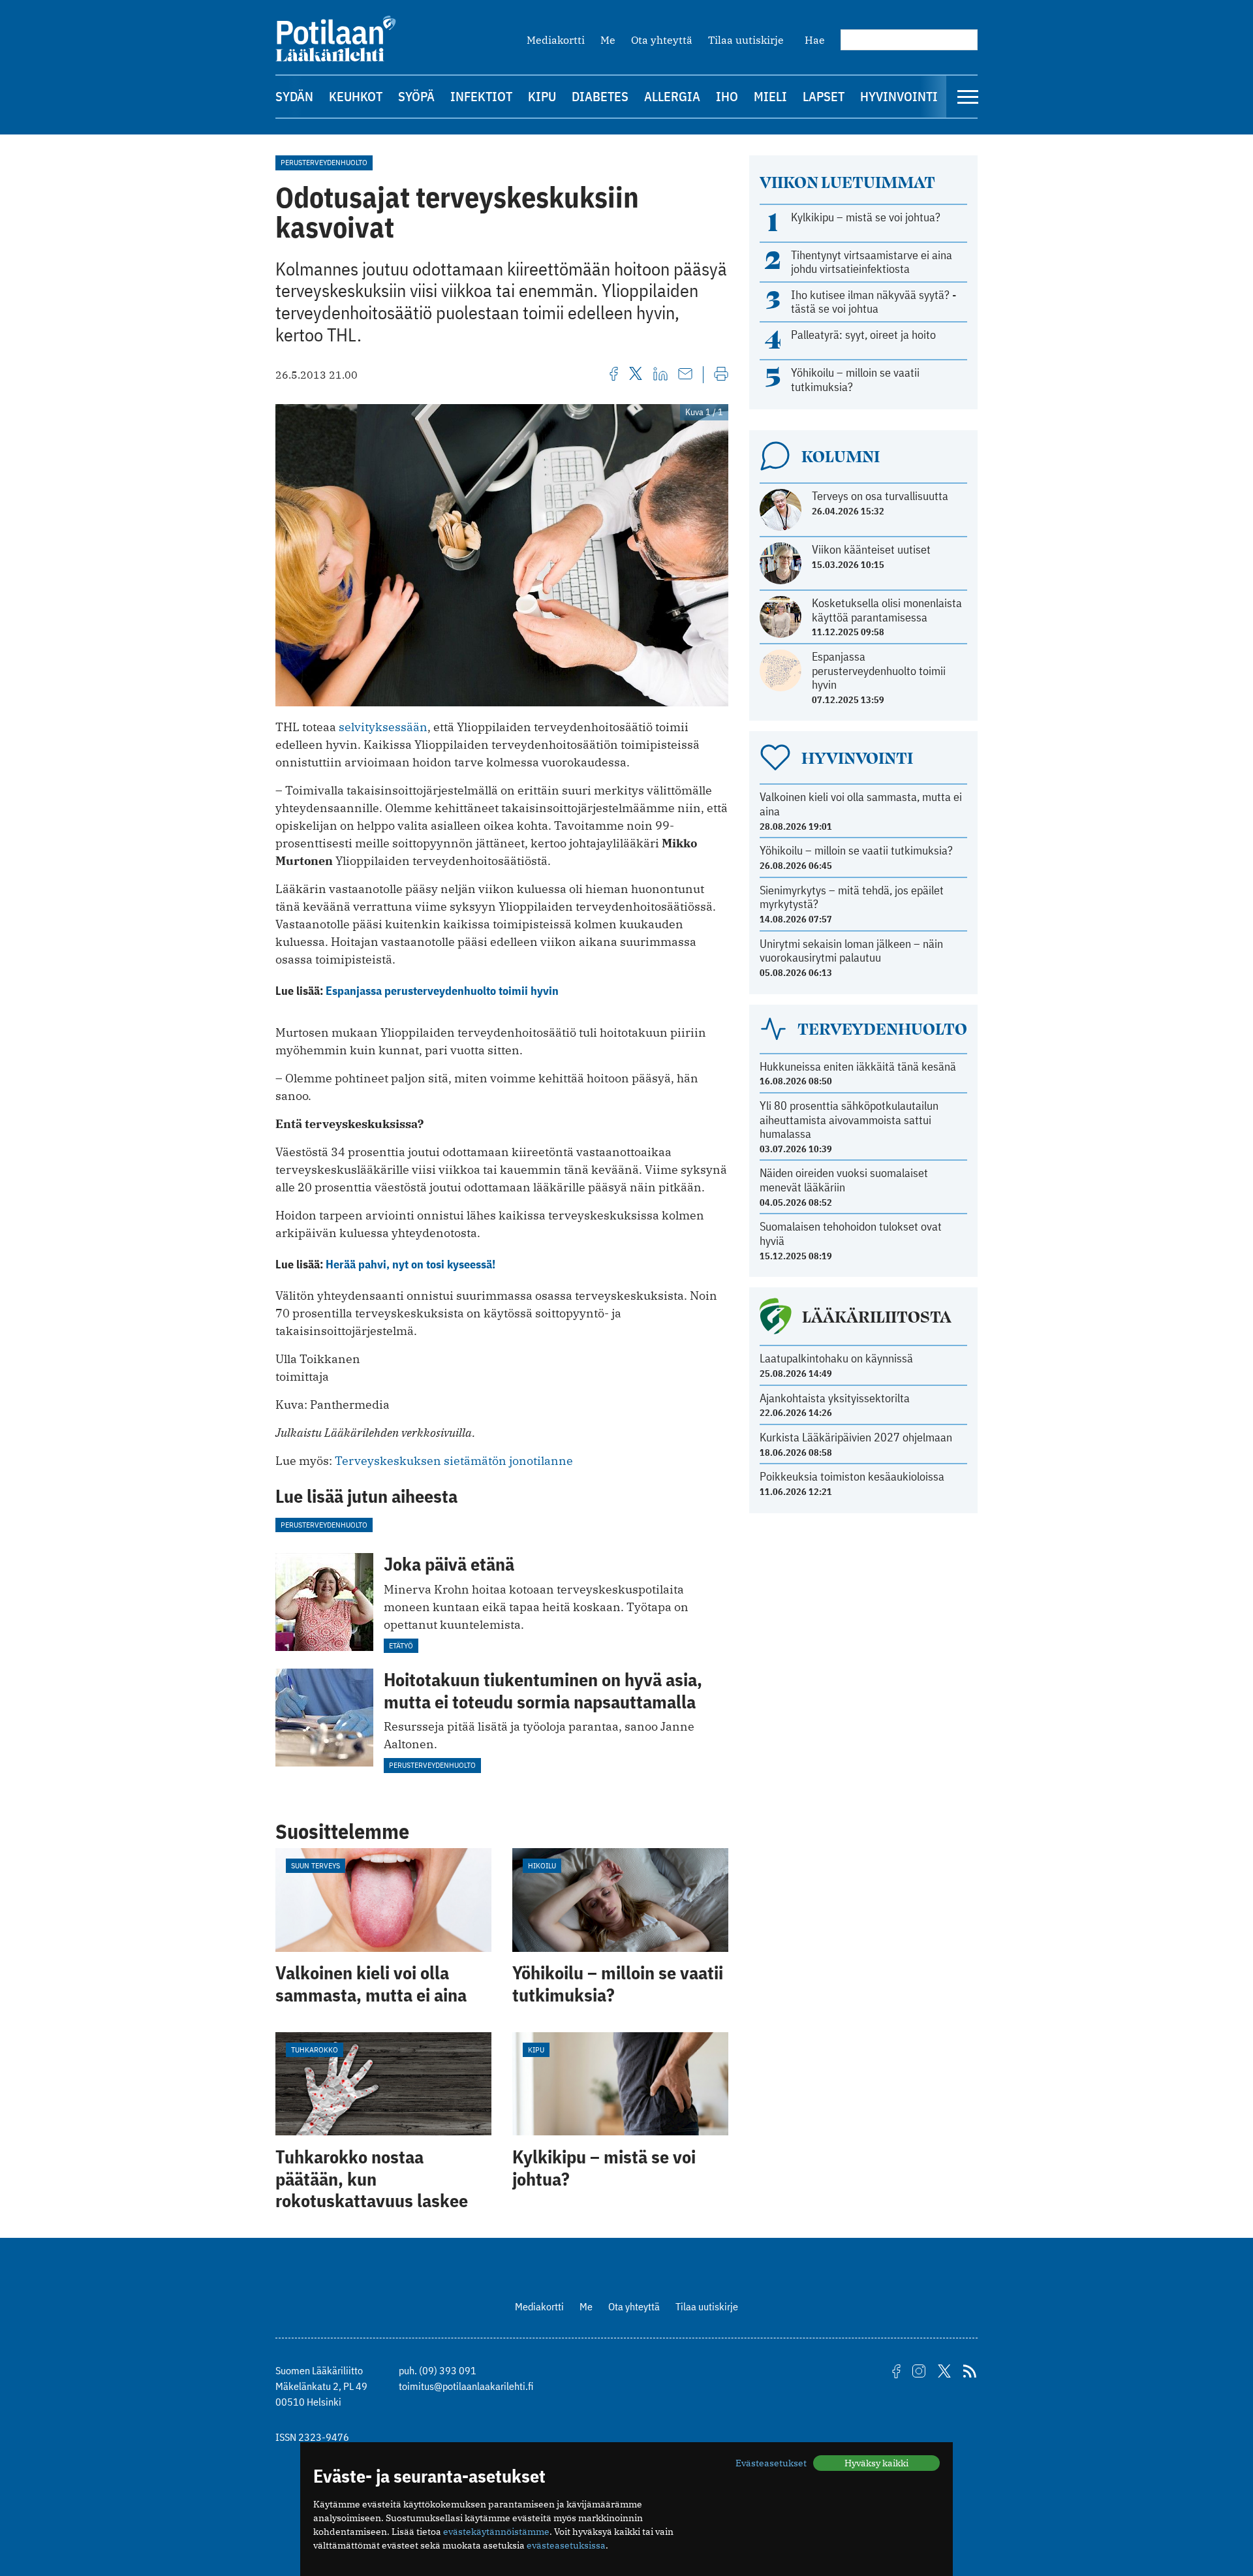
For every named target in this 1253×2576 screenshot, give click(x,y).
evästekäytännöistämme (496, 2532)
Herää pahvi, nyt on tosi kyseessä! (410, 1264)
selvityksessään (383, 727)
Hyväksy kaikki (876, 2463)
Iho (727, 96)
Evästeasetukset (771, 2463)
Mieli (770, 96)
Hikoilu (542, 1865)
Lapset (824, 96)
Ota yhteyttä (662, 40)
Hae (815, 40)
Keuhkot (356, 96)
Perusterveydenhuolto (324, 162)
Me (608, 40)
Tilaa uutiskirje (746, 40)
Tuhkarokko (315, 2050)
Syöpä (416, 96)
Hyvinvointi (899, 96)
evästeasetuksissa (566, 2545)
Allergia (672, 96)
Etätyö (401, 1645)
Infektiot (481, 96)
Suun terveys (316, 1865)
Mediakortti (556, 40)
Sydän (294, 96)
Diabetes (600, 96)
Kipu (542, 96)
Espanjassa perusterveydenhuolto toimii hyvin (442, 991)
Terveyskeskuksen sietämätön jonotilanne (454, 1461)
